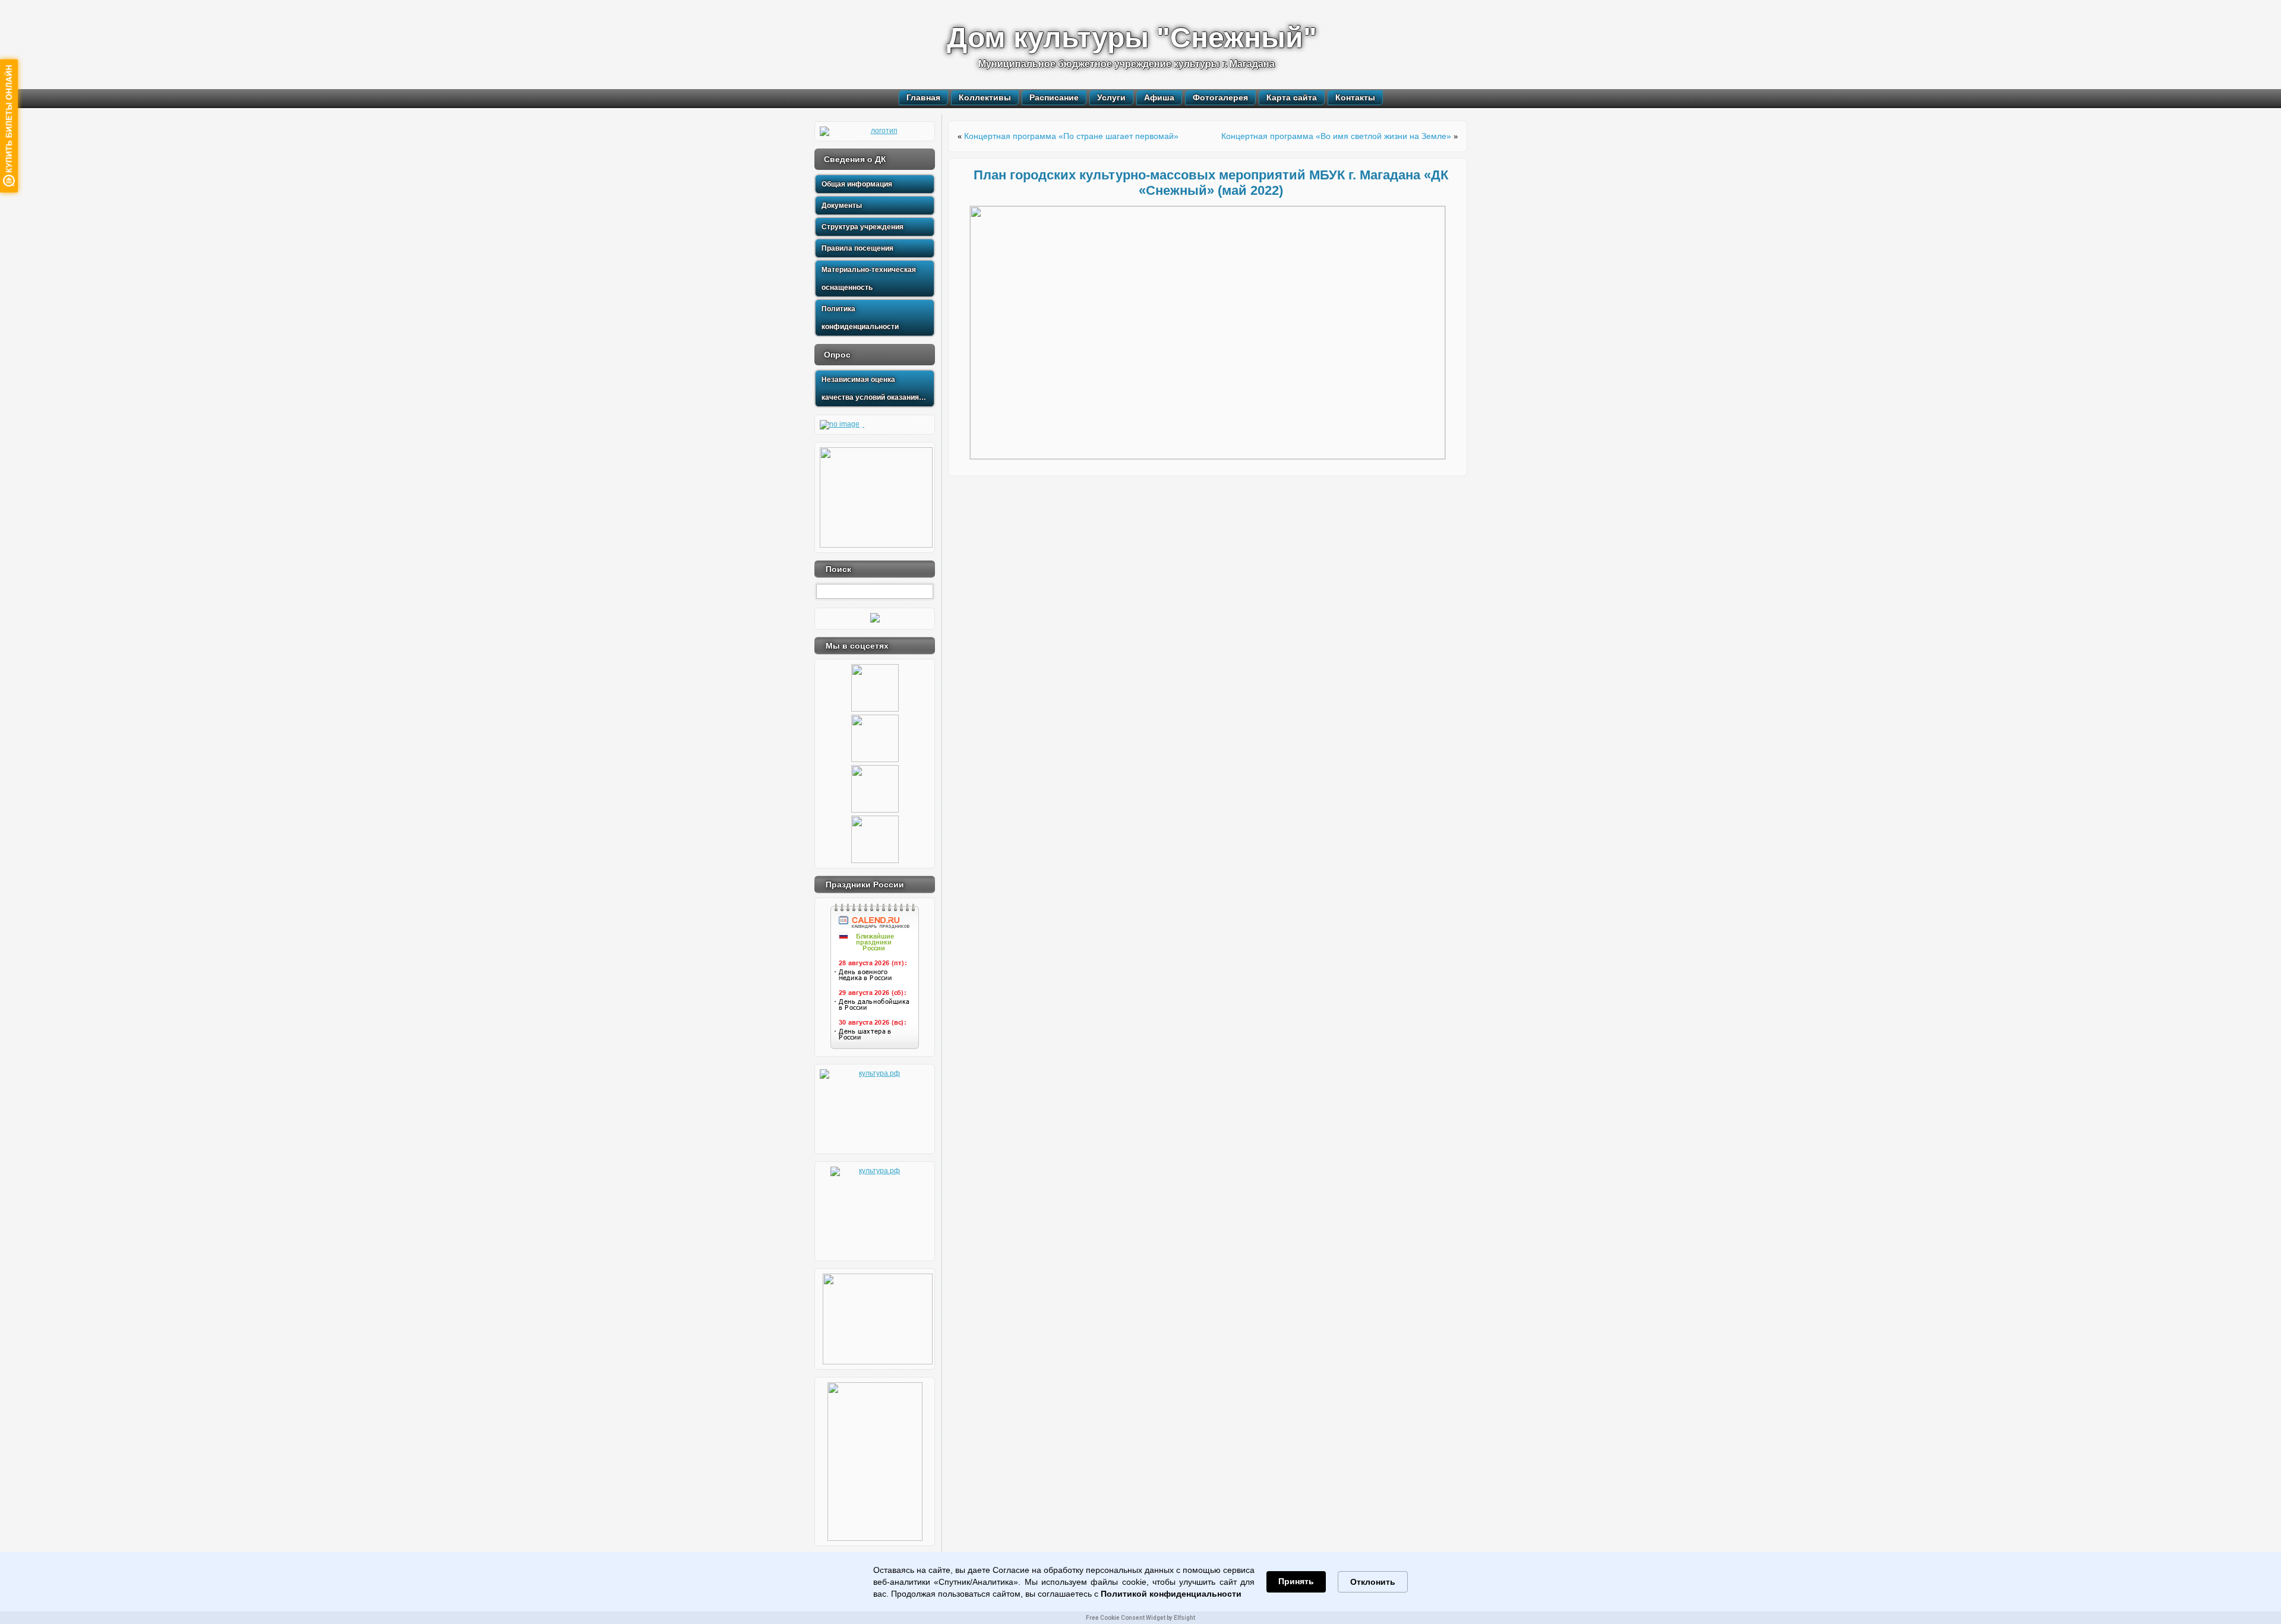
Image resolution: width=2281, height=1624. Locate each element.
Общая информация (857, 184)
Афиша (1159, 97)
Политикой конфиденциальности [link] (1171, 1594)
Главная (923, 97)
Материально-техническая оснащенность (869, 279)
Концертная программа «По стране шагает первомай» (1071, 136)
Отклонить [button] (1373, 1582)
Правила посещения (857, 248)
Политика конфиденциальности (860, 318)
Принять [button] (1296, 1581)
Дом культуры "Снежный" (1132, 38)
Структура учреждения (863, 227)
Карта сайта (1292, 97)
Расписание (1054, 97)
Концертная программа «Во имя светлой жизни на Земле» (1336, 136)
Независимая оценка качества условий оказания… (874, 388)
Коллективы (985, 97)
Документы (842, 206)
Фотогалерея (1220, 97)
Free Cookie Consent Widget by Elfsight (1140, 1618)
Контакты (1355, 97)
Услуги (1111, 97)
